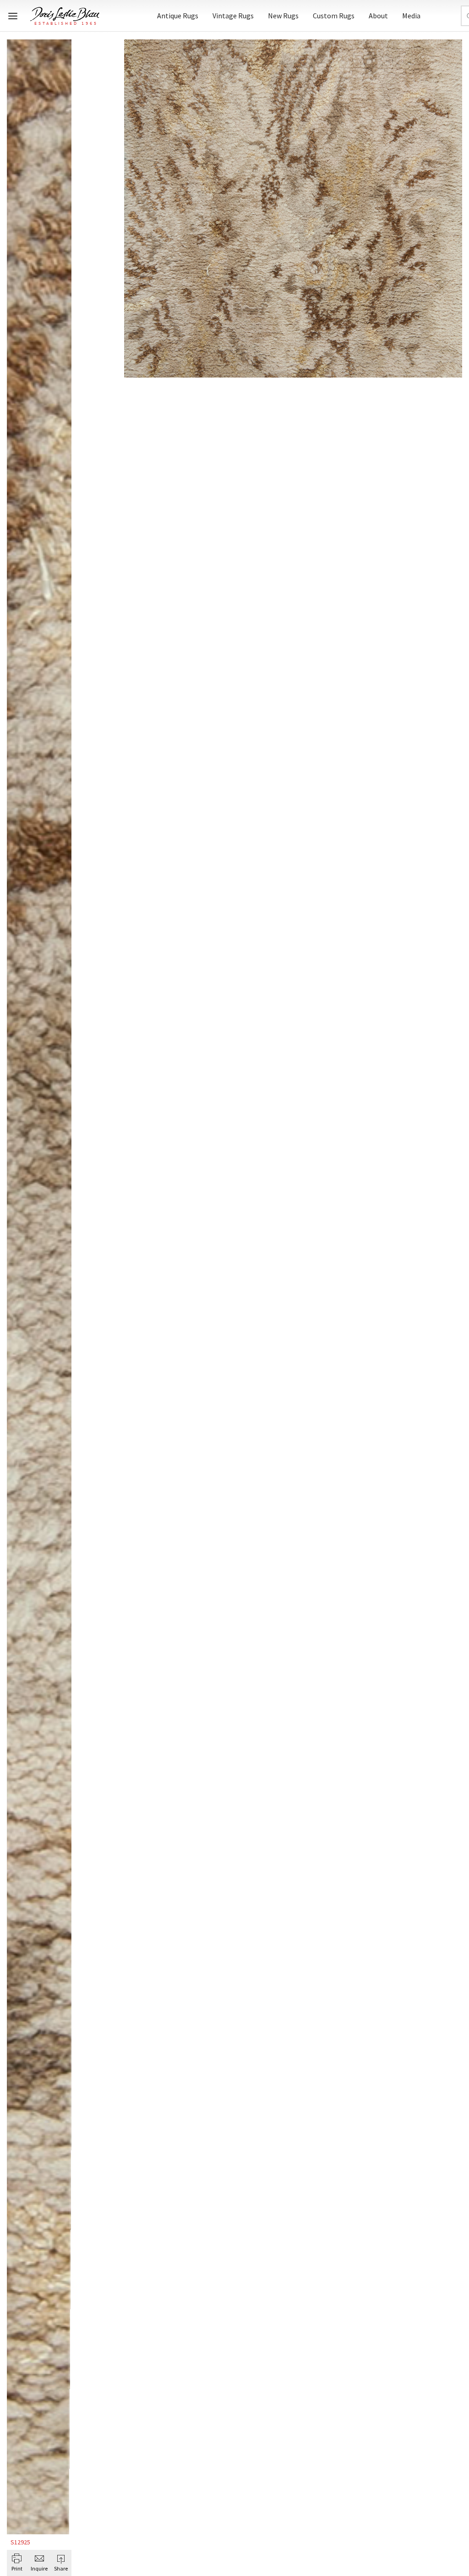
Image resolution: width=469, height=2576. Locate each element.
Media (411, 16)
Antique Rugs (178, 16)
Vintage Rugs (233, 16)
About (378, 16)
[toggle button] (13, 16)
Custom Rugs (334, 16)
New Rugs (283, 16)
